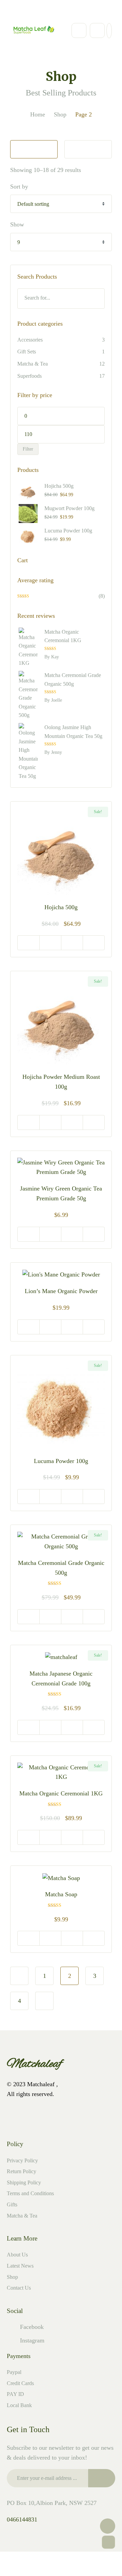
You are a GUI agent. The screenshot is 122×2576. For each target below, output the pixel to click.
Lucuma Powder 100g (61, 1461)
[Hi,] (30, 11)
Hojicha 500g (61, 907)
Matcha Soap (61, 1894)
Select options (28, 1327)
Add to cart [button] (28, 943)
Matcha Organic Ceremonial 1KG (61, 1793)
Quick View (50, 943)
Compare (94, 943)
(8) (62, 597)
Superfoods (29, 376)
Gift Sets (27, 352)
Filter (28, 449)
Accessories (30, 340)
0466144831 (22, 2519)
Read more (28, 1497)
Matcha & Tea (33, 364)
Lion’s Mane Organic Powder (61, 1291)
